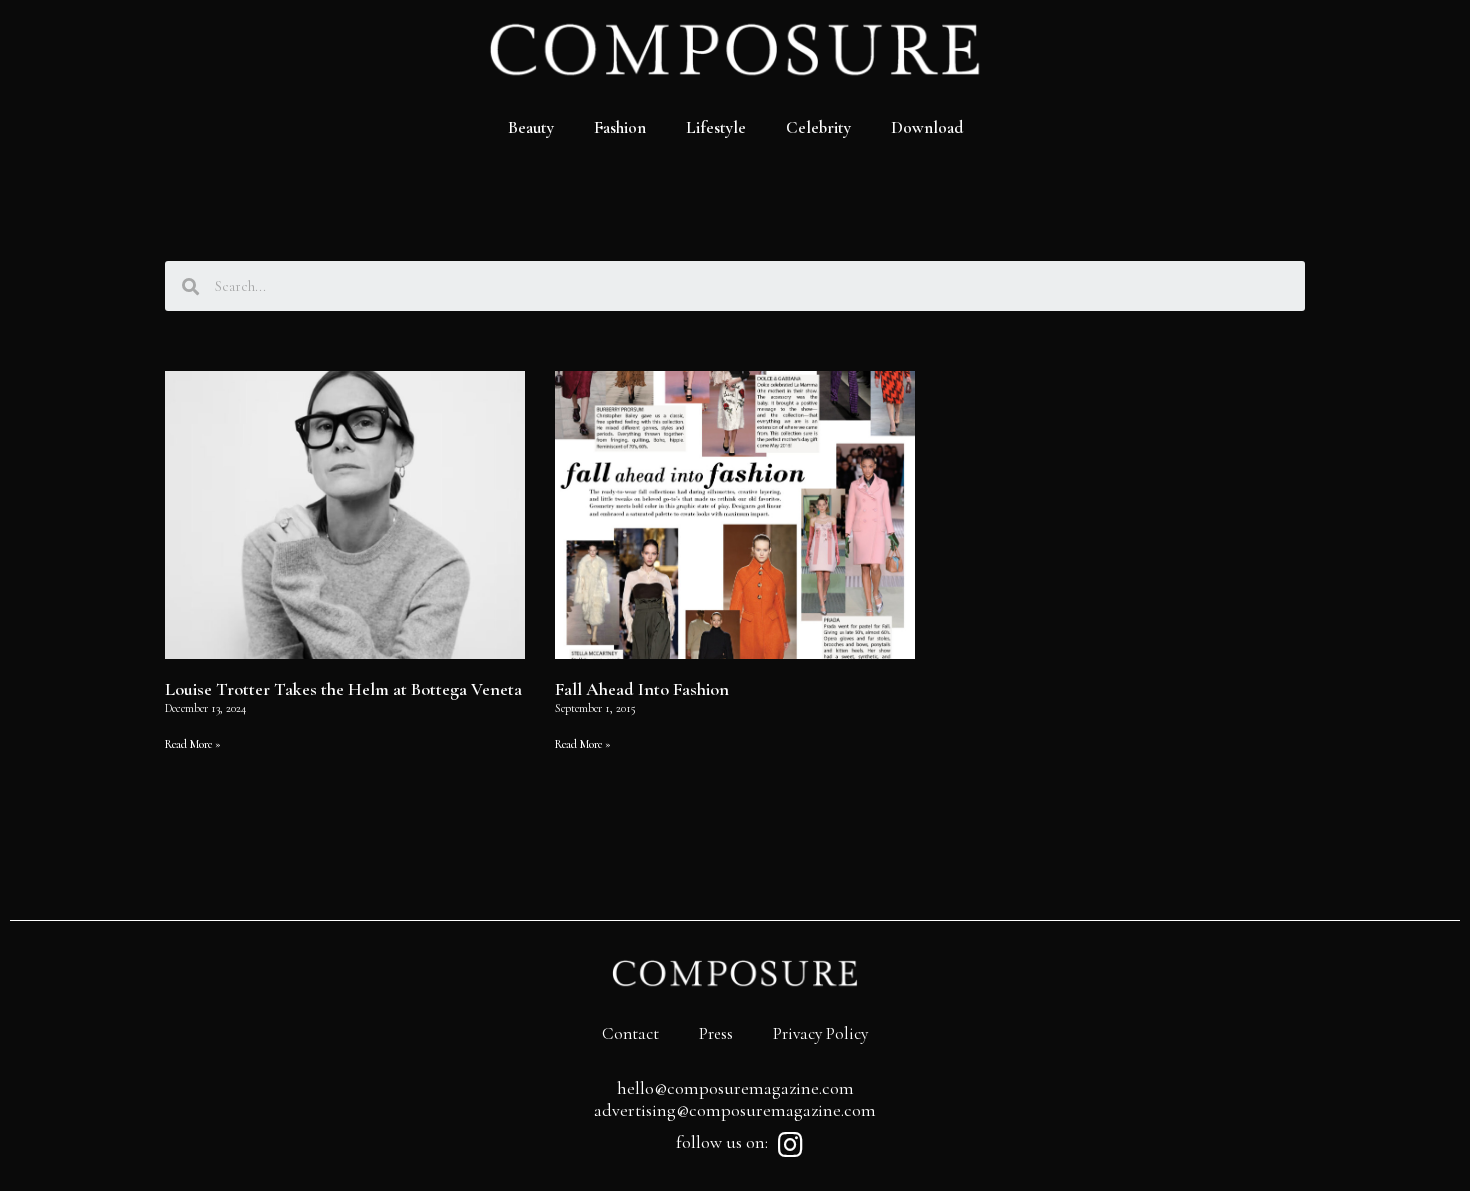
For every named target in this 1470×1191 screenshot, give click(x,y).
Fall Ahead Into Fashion (642, 689)
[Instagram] (790, 1145)
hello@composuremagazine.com (735, 1088)
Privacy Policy (820, 1033)
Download (927, 127)
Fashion (620, 127)
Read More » (193, 744)
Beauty (531, 127)
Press (716, 1033)
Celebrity (818, 127)
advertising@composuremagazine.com (735, 1110)
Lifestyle (716, 127)
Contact (630, 1033)
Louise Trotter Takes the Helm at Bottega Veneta (343, 689)
